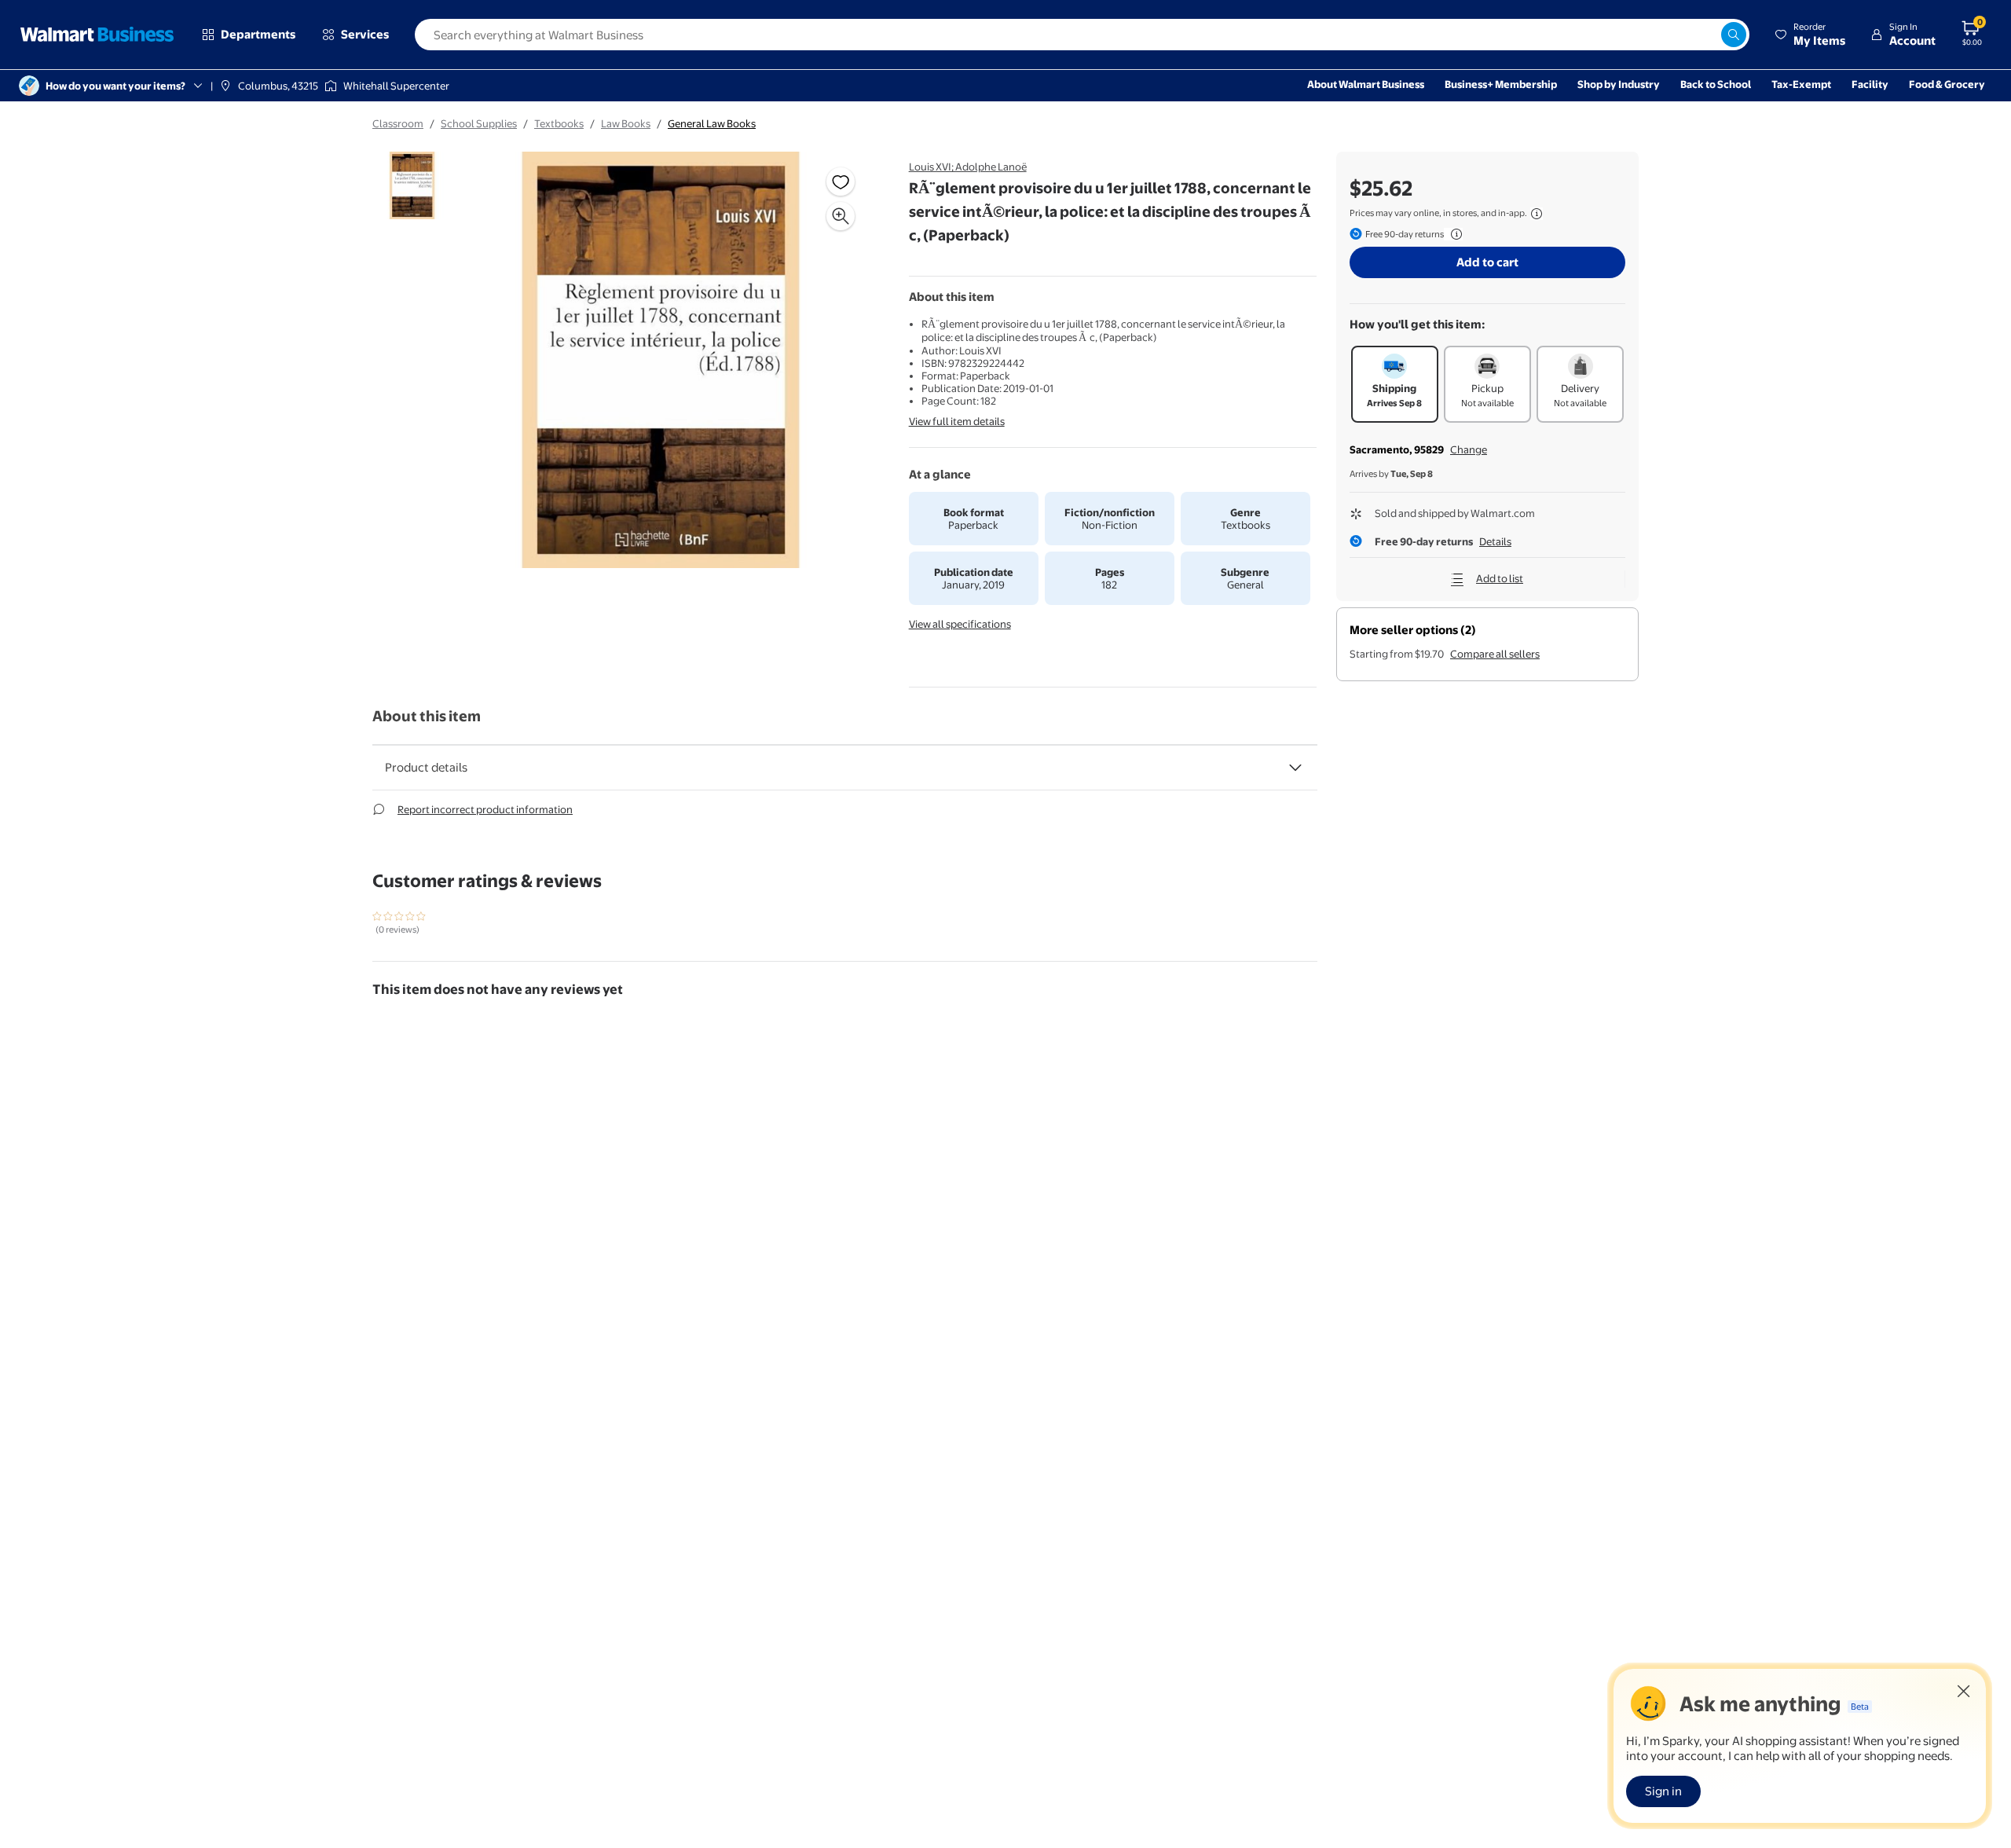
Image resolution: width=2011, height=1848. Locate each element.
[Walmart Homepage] (97, 35)
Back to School (1716, 84)
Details (1495, 541)
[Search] (1734, 35)
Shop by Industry (1619, 84)
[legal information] (1537, 214)
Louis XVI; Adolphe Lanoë (968, 167)
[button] (1810, 35)
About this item (427, 716)
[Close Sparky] (1964, 1691)
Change (1469, 449)
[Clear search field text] (1709, 35)
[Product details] (1295, 768)
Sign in (1663, 1791)
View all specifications (960, 624)
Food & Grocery (1947, 84)
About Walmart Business (1366, 84)
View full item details (957, 421)
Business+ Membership (1501, 84)
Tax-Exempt (1801, 84)
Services (365, 34)
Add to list (1500, 578)
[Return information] (1453, 234)
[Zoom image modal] (841, 216)
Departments (258, 34)
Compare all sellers (1495, 654)
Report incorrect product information (485, 809)
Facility (1870, 84)
